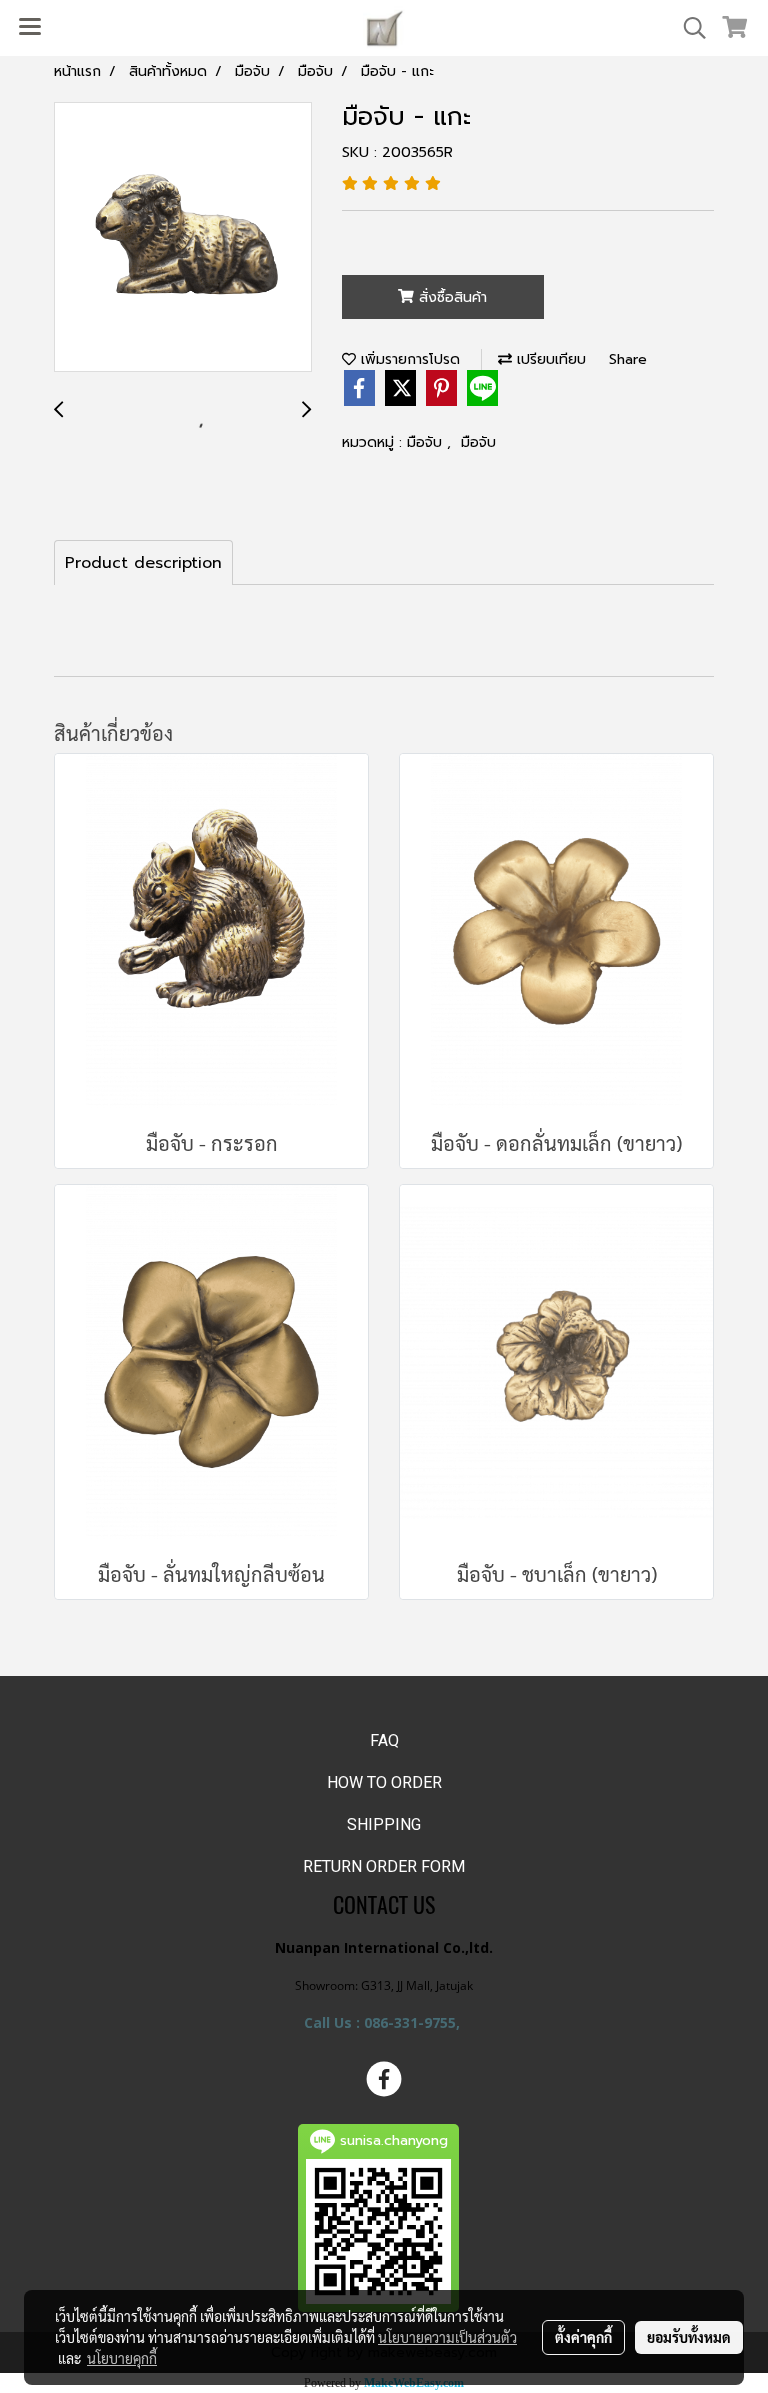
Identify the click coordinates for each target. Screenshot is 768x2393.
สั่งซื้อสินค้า (450, 297)
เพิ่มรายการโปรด (408, 359)
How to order (384, 1782)
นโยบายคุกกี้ (122, 2358)
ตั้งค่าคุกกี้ (583, 2337)
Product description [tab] (143, 563)
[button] (688, 28)
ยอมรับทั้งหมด (689, 2337)
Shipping (384, 1824)
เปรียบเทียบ (549, 359)
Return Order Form (384, 1866)
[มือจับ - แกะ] (183, 238)
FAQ (384, 1740)
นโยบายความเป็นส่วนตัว (447, 2337)
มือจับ (427, 442)
